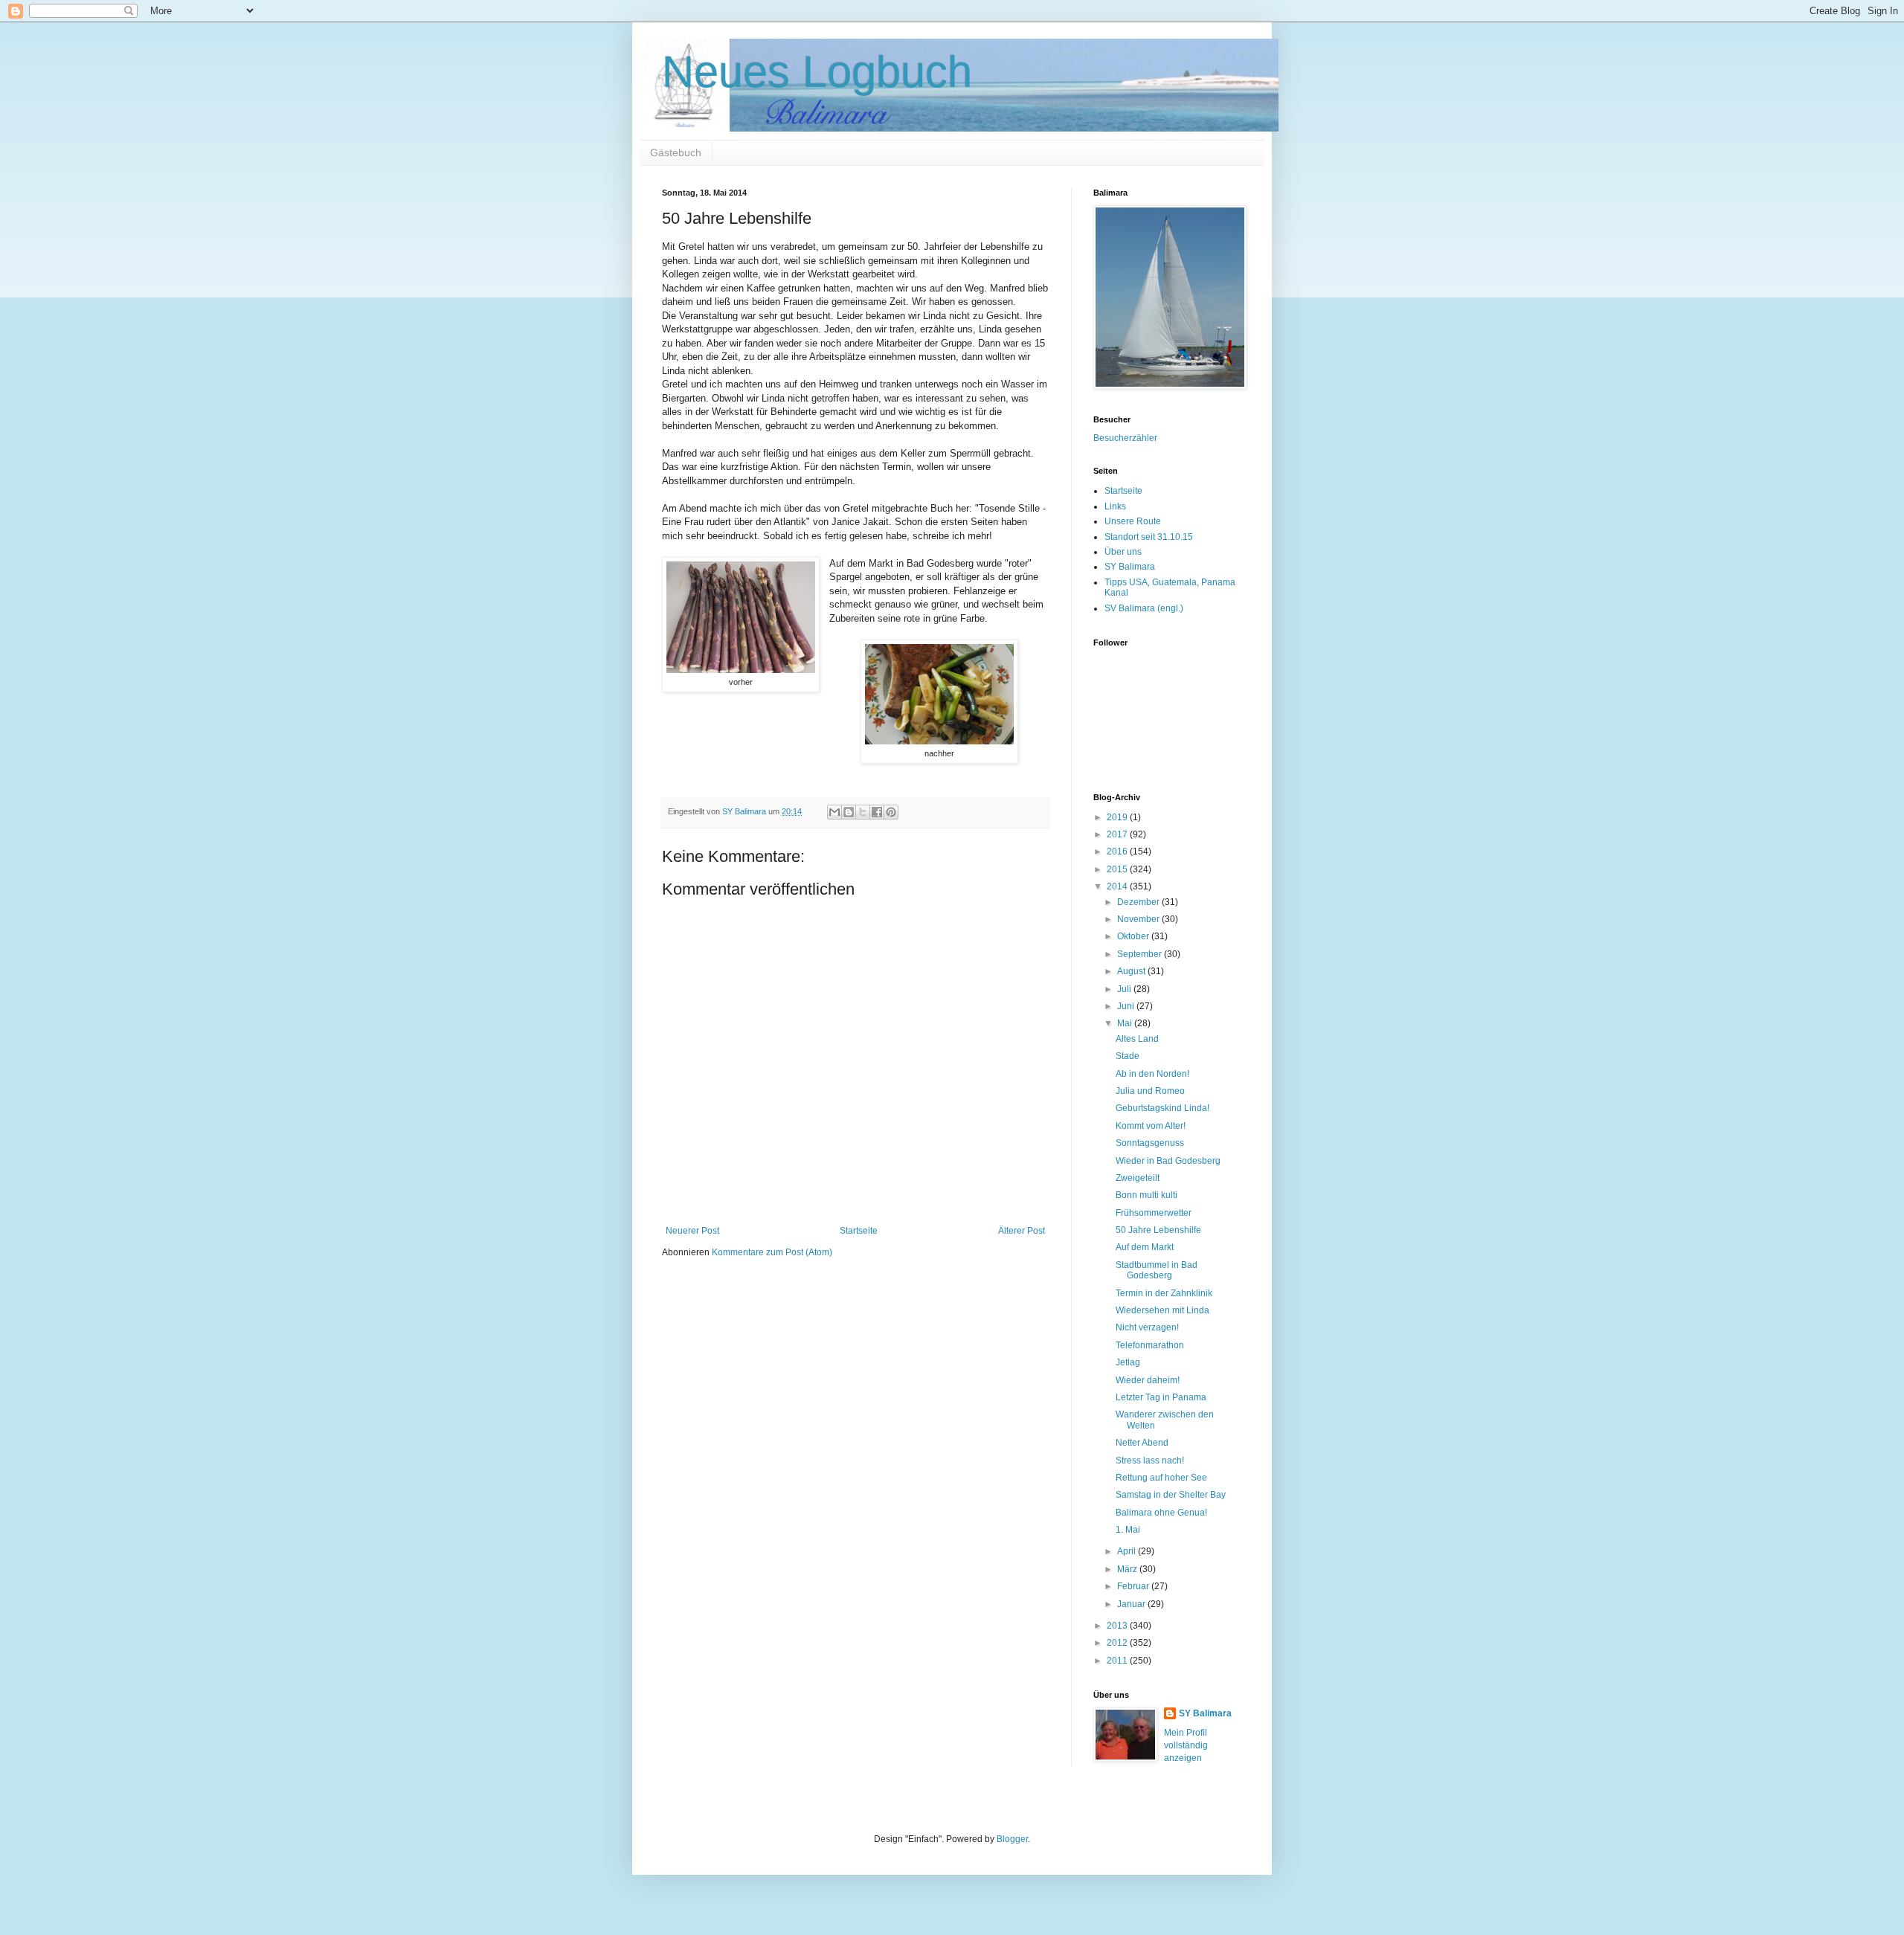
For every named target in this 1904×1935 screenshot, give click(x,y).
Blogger (1012, 1839)
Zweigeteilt (1138, 1178)
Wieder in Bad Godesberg (1168, 1161)
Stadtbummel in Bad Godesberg (1157, 1270)
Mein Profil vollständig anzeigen (1186, 1745)
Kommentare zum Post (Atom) (772, 1252)
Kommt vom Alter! (1151, 1126)
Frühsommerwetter (1154, 1213)
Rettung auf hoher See (1161, 1478)
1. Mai (1128, 1530)
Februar (1134, 1586)
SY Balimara (1130, 567)
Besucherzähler (1125, 438)
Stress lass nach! (1150, 1461)
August (1132, 971)
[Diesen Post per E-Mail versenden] (834, 812)
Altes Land (1137, 1039)
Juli (1125, 989)
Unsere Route (1133, 521)
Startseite (859, 1231)
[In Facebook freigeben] (877, 812)
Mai (1126, 1023)
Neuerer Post (692, 1231)
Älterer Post (1022, 1231)
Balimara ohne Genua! (1161, 1513)
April (1128, 1551)
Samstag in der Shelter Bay (1171, 1495)
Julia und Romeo (1150, 1091)
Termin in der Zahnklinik (1164, 1293)
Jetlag (1128, 1362)
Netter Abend (1142, 1443)
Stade (1128, 1056)
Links (1115, 506)
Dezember (1139, 902)
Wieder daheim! (1148, 1380)
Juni (1127, 1006)
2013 (1118, 1626)
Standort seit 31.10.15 (1149, 537)
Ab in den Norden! (1152, 1074)
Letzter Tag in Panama (1161, 1397)
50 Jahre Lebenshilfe (1158, 1230)
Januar (1132, 1604)
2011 (1118, 1661)
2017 (1118, 834)
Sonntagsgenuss (1150, 1143)
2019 (1118, 817)
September (1141, 954)
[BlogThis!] (849, 812)
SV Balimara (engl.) (1144, 608)
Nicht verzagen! (1147, 1327)
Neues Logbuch (817, 72)
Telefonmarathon (1150, 1345)
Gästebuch (676, 152)
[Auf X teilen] (863, 812)
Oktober (1134, 936)
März (1128, 1569)
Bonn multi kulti (1146, 1195)
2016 (1118, 851)
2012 (1118, 1643)
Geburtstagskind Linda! (1162, 1108)
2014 (1118, 886)
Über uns (1123, 552)
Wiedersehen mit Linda (1162, 1310)
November (1139, 919)
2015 (1118, 869)
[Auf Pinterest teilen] (891, 812)
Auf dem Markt (1145, 1247)
